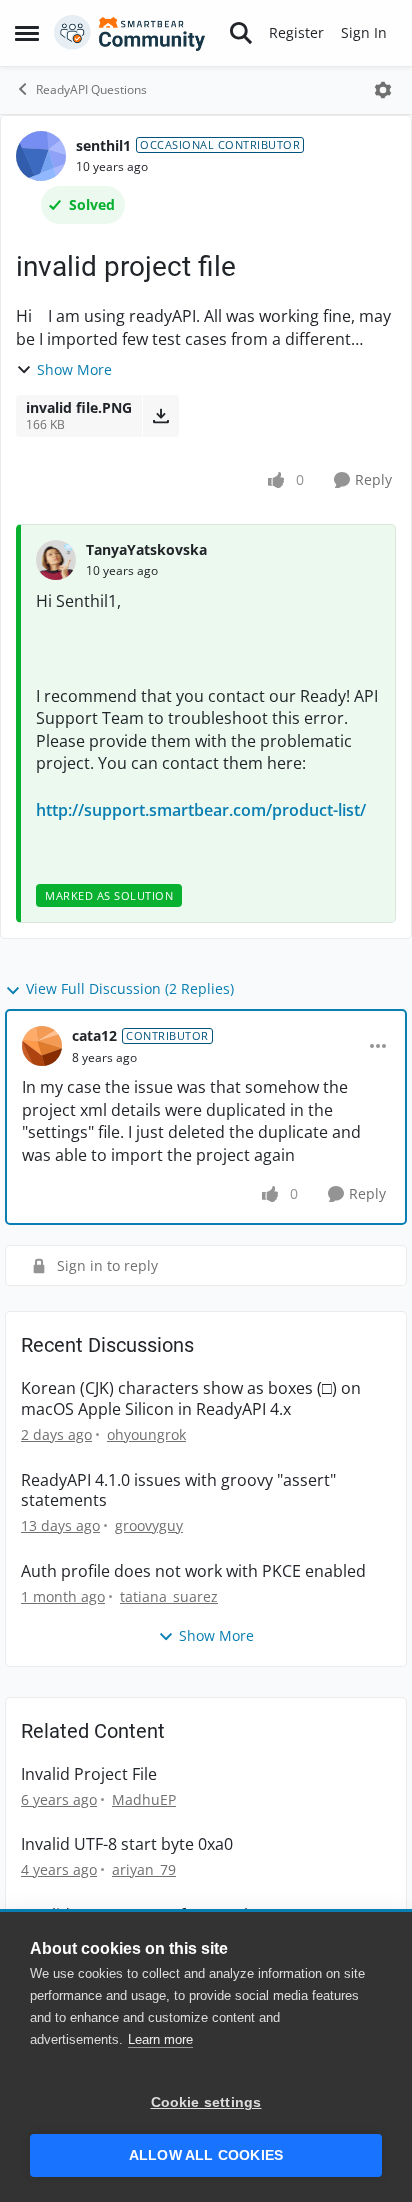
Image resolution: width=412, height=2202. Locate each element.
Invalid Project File (89, 1774)
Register (296, 32)
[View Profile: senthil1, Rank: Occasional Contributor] (41, 156)
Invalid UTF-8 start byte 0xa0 (127, 1844)
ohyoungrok (146, 1434)
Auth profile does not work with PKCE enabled (193, 1571)
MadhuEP (144, 1799)
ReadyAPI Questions (91, 89)
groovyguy (149, 1525)
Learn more (160, 2039)
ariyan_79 (144, 1869)
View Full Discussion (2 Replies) (130, 988)
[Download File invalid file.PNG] (160, 416)
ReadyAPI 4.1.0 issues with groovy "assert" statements (178, 1491)
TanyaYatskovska (146, 549)
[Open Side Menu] (27, 33)
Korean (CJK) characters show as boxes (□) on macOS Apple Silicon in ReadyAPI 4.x (191, 1399)
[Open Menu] (383, 90)
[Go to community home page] (130, 33)
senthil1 (103, 145)
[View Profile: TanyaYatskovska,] (56, 560)
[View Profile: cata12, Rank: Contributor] (42, 1046)
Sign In (364, 32)
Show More (74, 369)
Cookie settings (206, 2102)
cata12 (94, 1035)
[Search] (241, 33)
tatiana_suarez (169, 1596)
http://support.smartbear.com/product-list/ (201, 810)
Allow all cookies (206, 2155)
